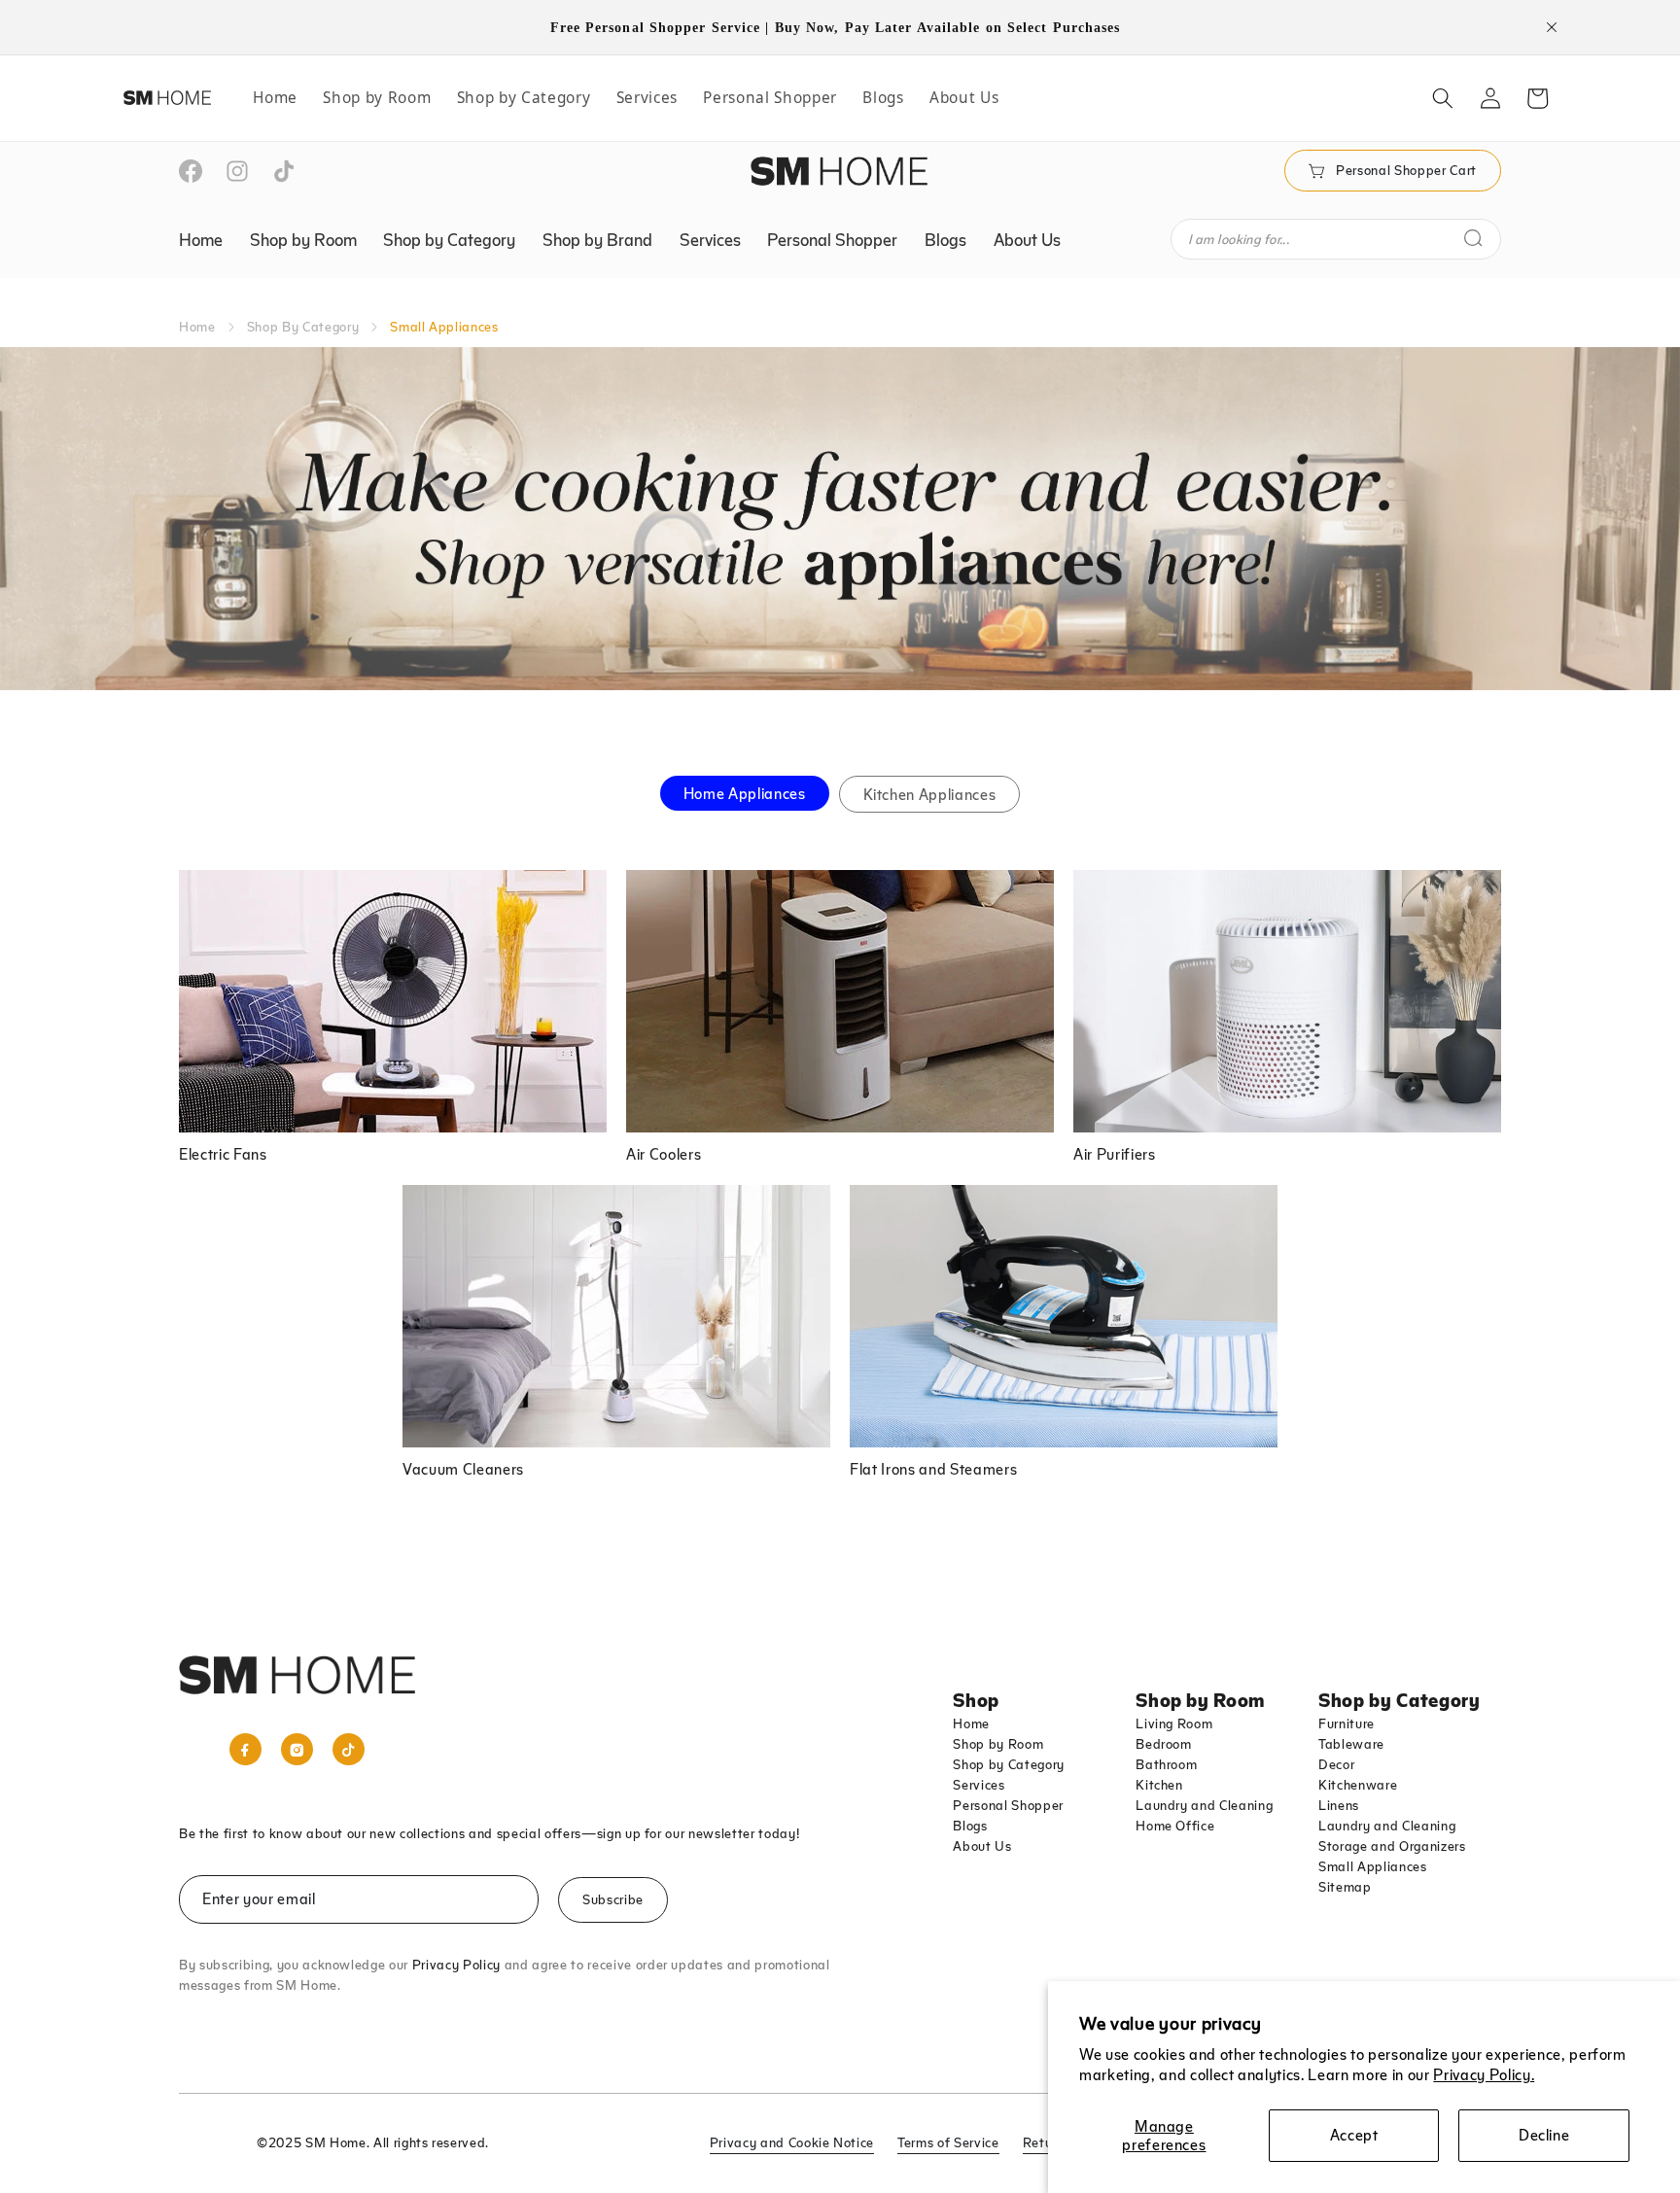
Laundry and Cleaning (1204, 1805)
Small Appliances (1373, 1866)
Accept (1354, 2135)
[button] (1443, 98)
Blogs (970, 1826)
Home (197, 327)
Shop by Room (998, 1744)
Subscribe (613, 1899)
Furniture (1347, 1723)
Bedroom (1164, 1744)
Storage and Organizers (1392, 1846)
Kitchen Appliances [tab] (930, 794)
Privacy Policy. (1484, 2074)
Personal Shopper (1008, 1805)
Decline (1544, 2135)
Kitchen (1159, 1785)
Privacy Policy (456, 1965)
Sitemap (1345, 1887)
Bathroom (1166, 1764)
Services (979, 1785)
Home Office (1175, 1826)
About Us (982, 1846)
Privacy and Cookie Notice (792, 2142)
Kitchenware (1358, 1785)
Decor (1336, 1764)
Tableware (1351, 1744)
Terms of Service (948, 2142)
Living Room (1174, 1723)
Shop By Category (303, 327)
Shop (976, 1699)
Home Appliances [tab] (745, 793)
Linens (1339, 1805)
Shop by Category (1009, 1764)
